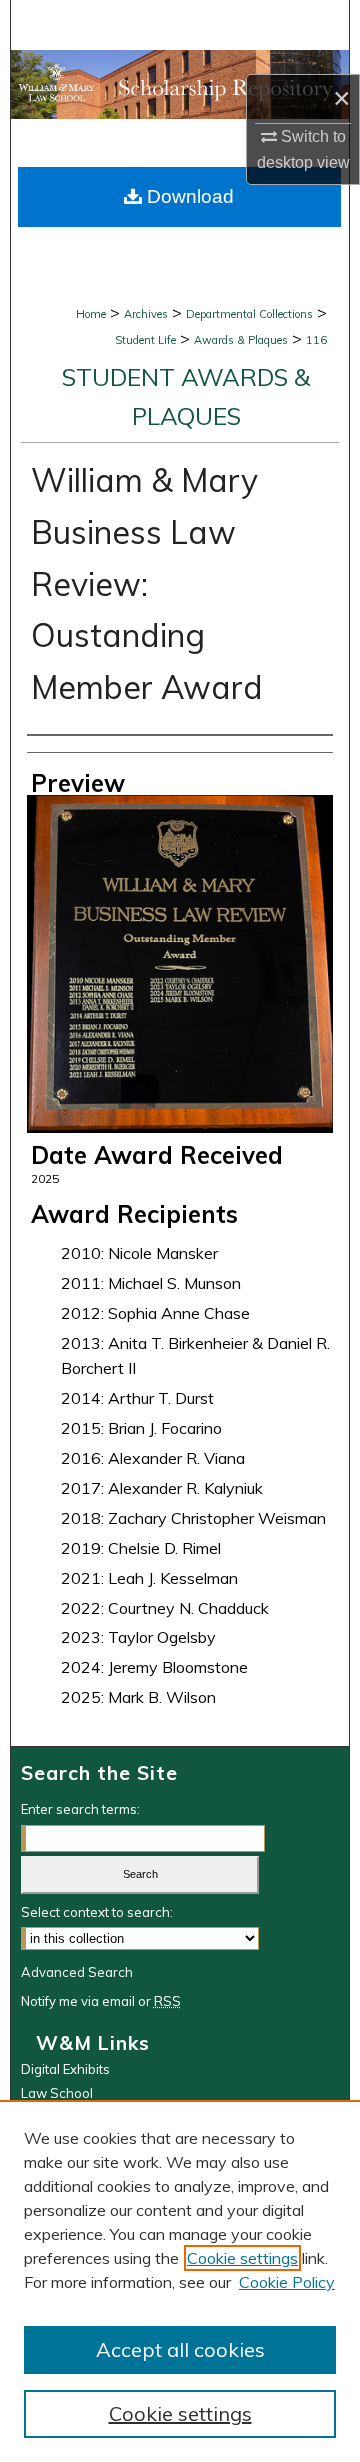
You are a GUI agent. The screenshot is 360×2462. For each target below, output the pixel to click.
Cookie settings (242, 2258)
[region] (180, 2281)
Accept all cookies (180, 2349)
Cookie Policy (287, 2282)
